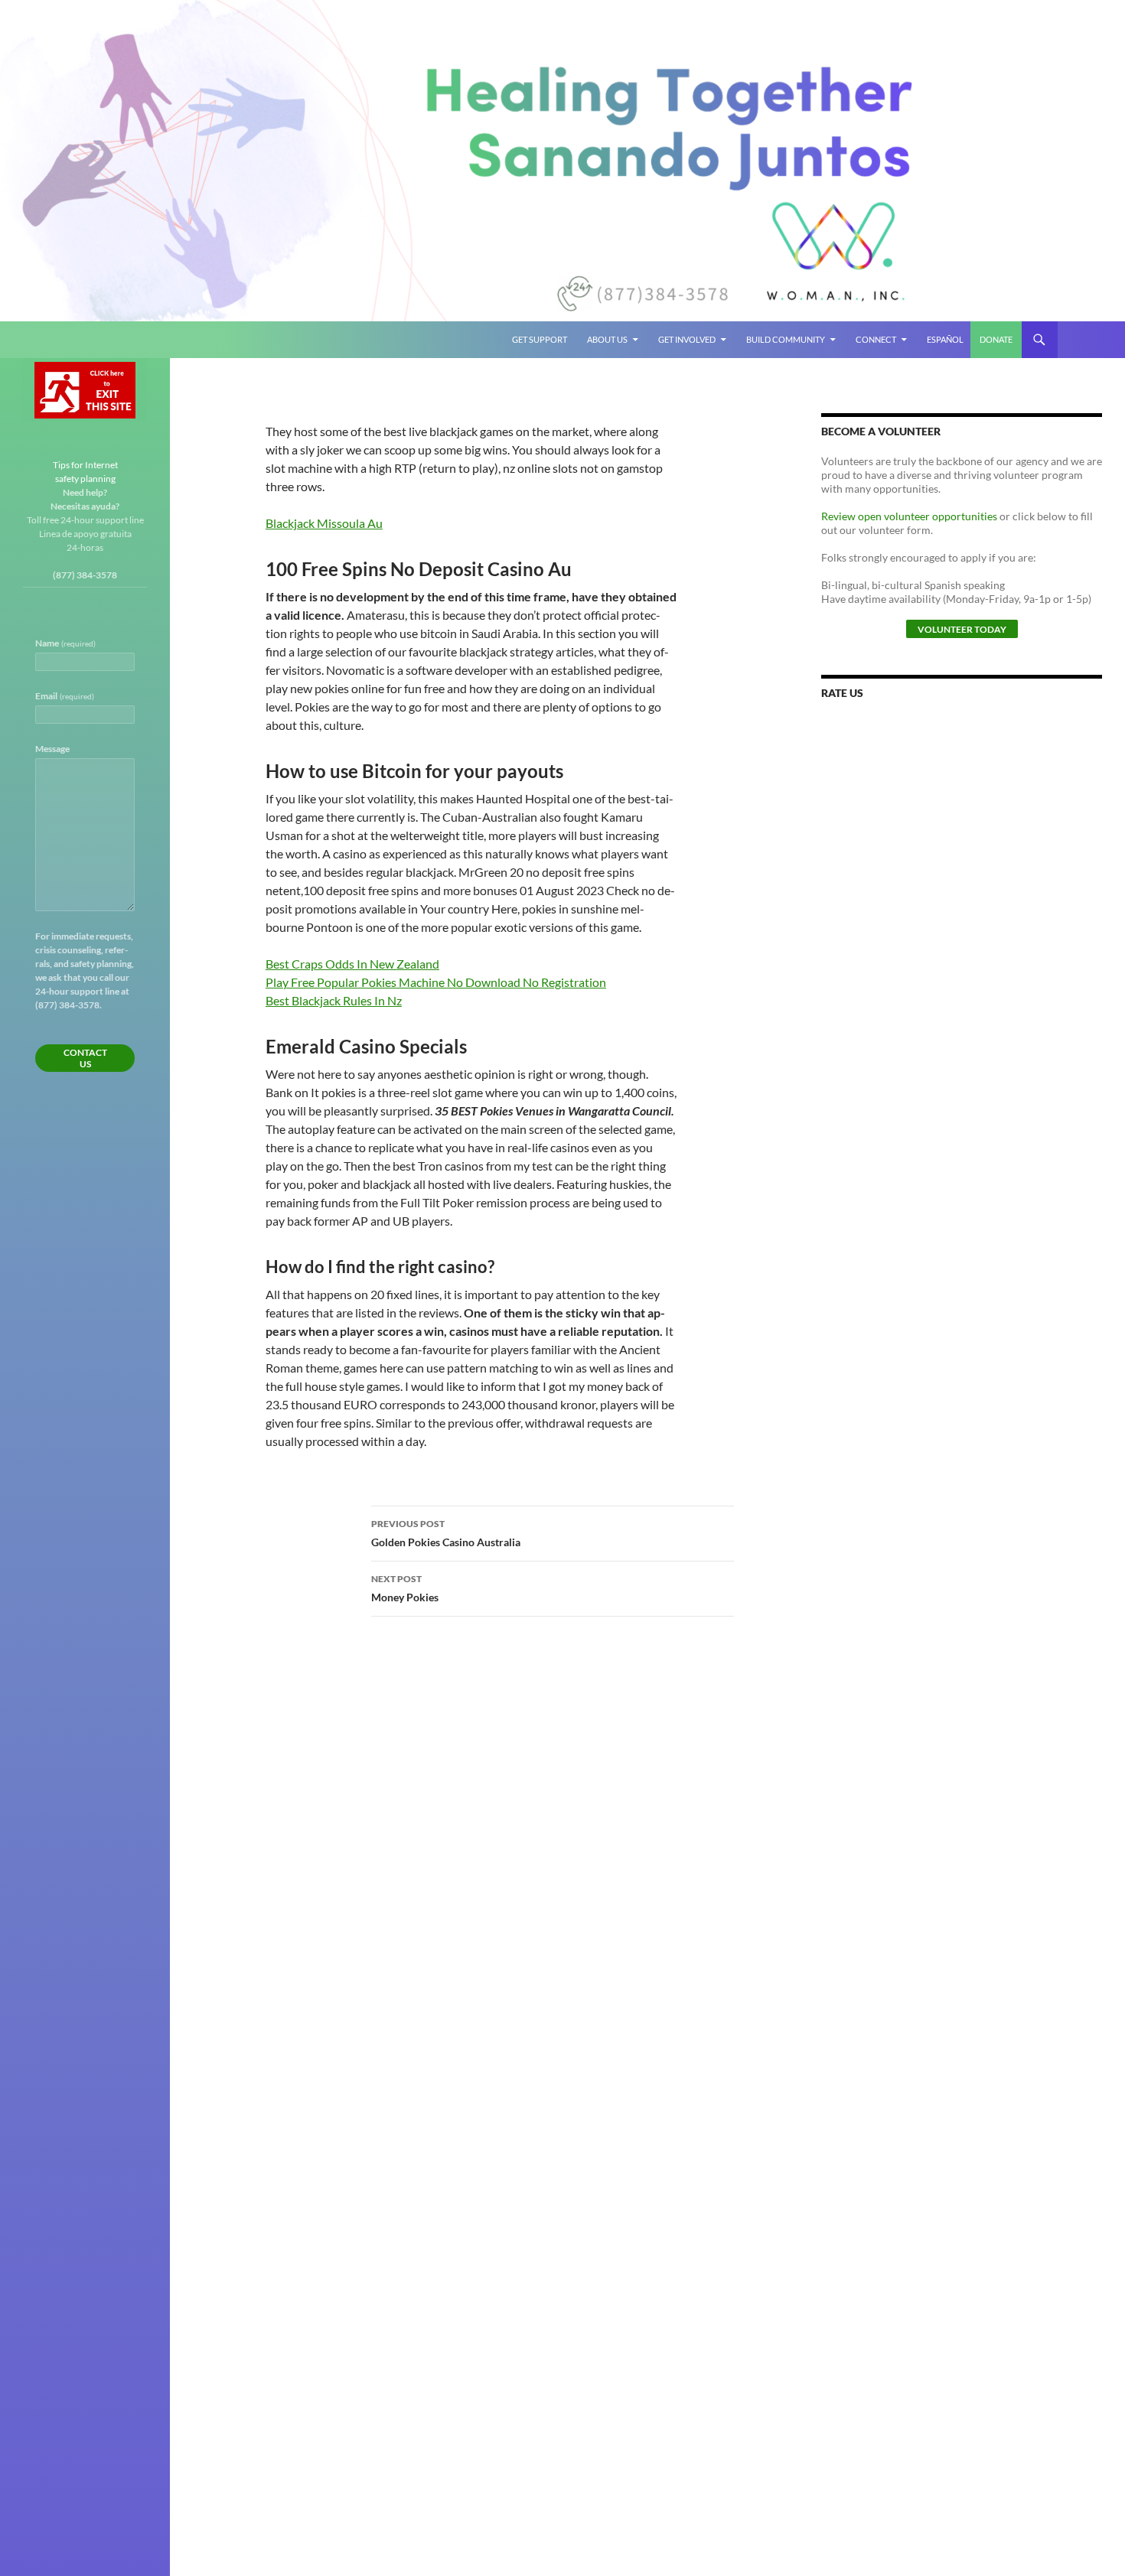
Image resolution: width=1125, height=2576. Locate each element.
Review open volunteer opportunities (909, 516)
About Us (607, 339)
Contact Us (85, 1058)
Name (65, 643)
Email (65, 696)
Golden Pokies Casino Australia (446, 1533)
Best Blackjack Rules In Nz (334, 1000)
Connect (876, 339)
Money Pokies (405, 1588)
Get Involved (687, 339)
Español (945, 339)
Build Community (786, 339)
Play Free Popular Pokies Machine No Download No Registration (436, 982)
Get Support (540, 339)
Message (52, 749)
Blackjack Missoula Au (324, 523)
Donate (996, 339)
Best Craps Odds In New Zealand (352, 964)
